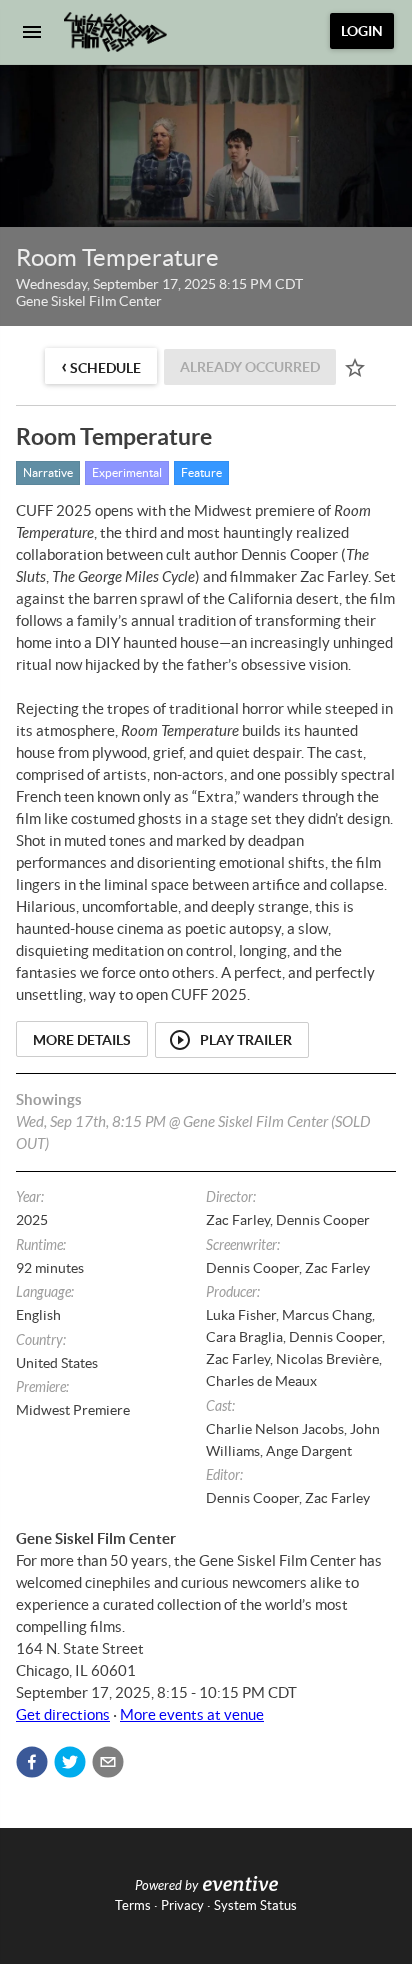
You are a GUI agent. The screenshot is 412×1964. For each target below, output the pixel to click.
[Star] (355, 368)
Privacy (182, 1905)
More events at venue (192, 1714)
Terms (133, 1905)
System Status (255, 1905)
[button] (32, 1762)
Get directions (63, 1714)
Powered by (166, 1886)
